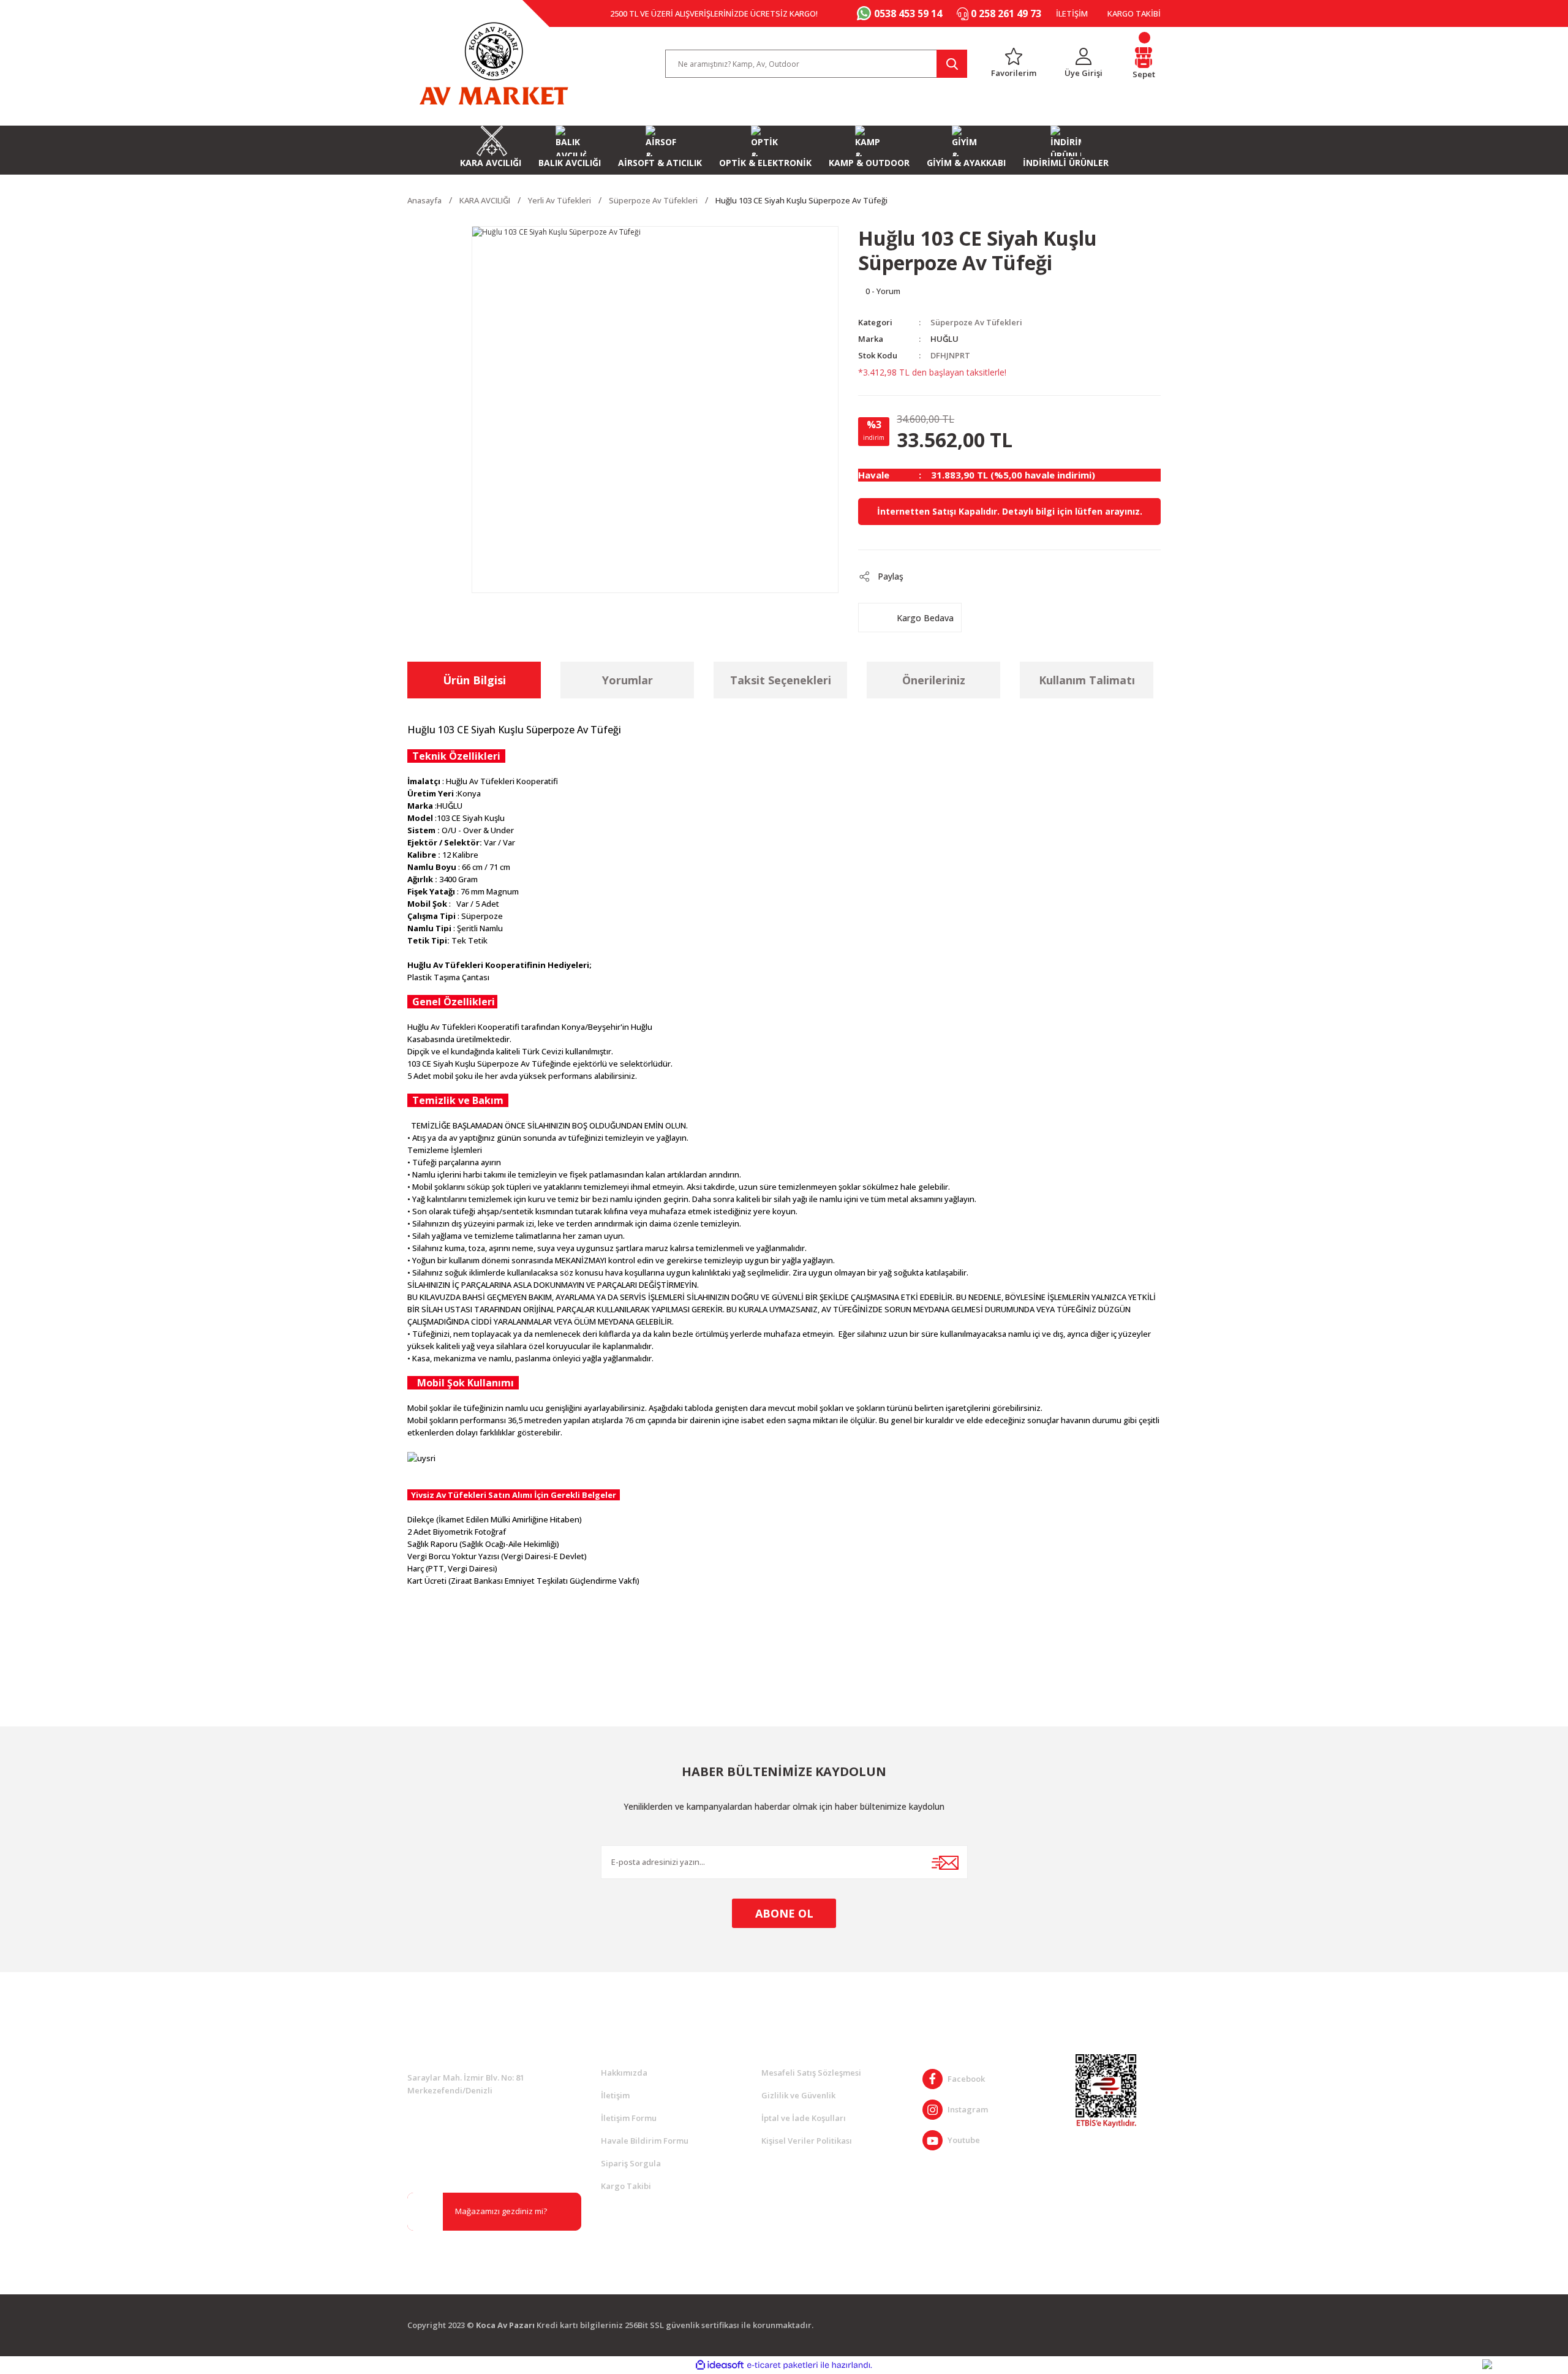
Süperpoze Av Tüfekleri (976, 322)
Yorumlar (628, 680)
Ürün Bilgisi (474, 680)
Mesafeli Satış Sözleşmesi (811, 2073)
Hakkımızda (624, 2073)
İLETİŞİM (1072, 13)
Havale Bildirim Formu (645, 2141)
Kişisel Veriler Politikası (807, 2141)
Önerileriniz (934, 680)
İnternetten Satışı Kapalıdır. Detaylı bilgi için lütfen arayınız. (1010, 511)
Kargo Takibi (626, 2186)
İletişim (615, 2095)
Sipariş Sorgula (631, 2163)
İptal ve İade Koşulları (804, 2118)
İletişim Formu (629, 2118)
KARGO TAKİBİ (1134, 13)
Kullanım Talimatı (1087, 680)
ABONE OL (784, 1913)
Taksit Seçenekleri (781, 680)
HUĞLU (944, 339)
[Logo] (494, 64)
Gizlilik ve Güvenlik (798, 2095)
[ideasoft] (720, 2365)
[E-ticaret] (782, 2365)
